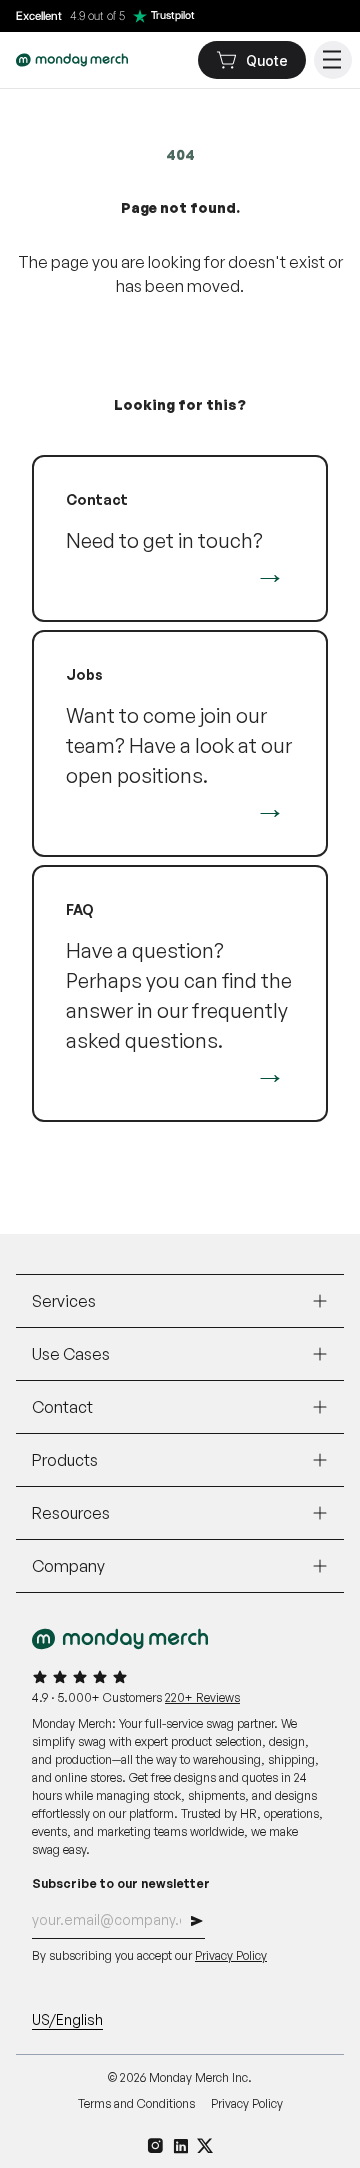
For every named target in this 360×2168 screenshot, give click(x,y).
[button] (197, 1923)
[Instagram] (155, 2145)
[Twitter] (205, 2145)
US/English (67, 2019)
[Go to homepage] (72, 60)
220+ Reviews (202, 1697)
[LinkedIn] (180, 2145)
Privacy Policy (231, 1955)
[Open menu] (333, 60)
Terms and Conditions (136, 2103)
